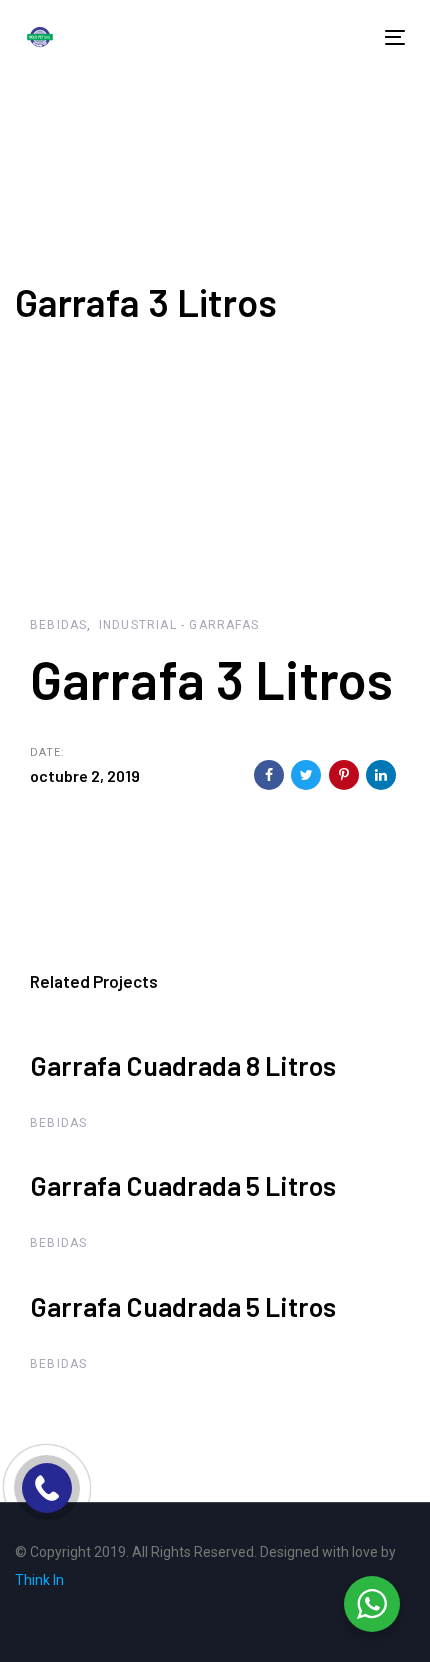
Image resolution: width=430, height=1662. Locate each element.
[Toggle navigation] (305, 37)
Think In (39, 1580)
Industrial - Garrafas (179, 625)
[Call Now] (47, 1488)
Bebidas (58, 625)
